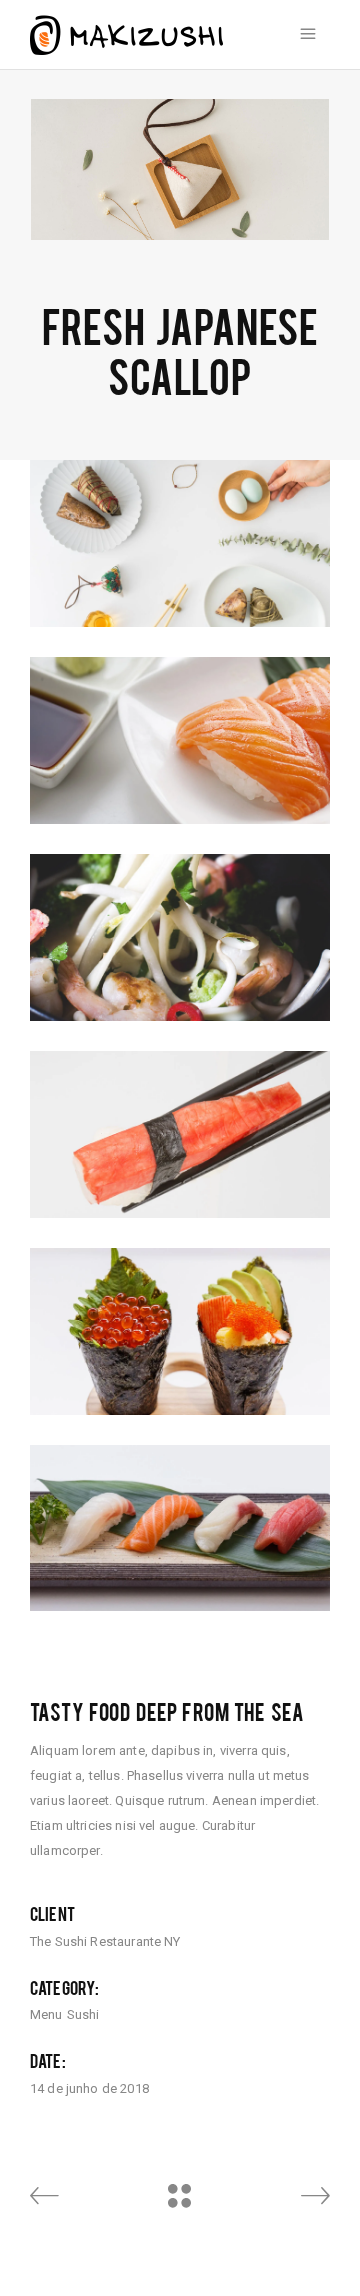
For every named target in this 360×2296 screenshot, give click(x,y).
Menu (46, 2014)
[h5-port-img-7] (180, 1134)
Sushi (83, 2014)
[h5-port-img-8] (180, 937)
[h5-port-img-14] (180, 1528)
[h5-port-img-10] (180, 740)
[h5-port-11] (180, 1331)
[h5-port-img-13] (180, 543)
